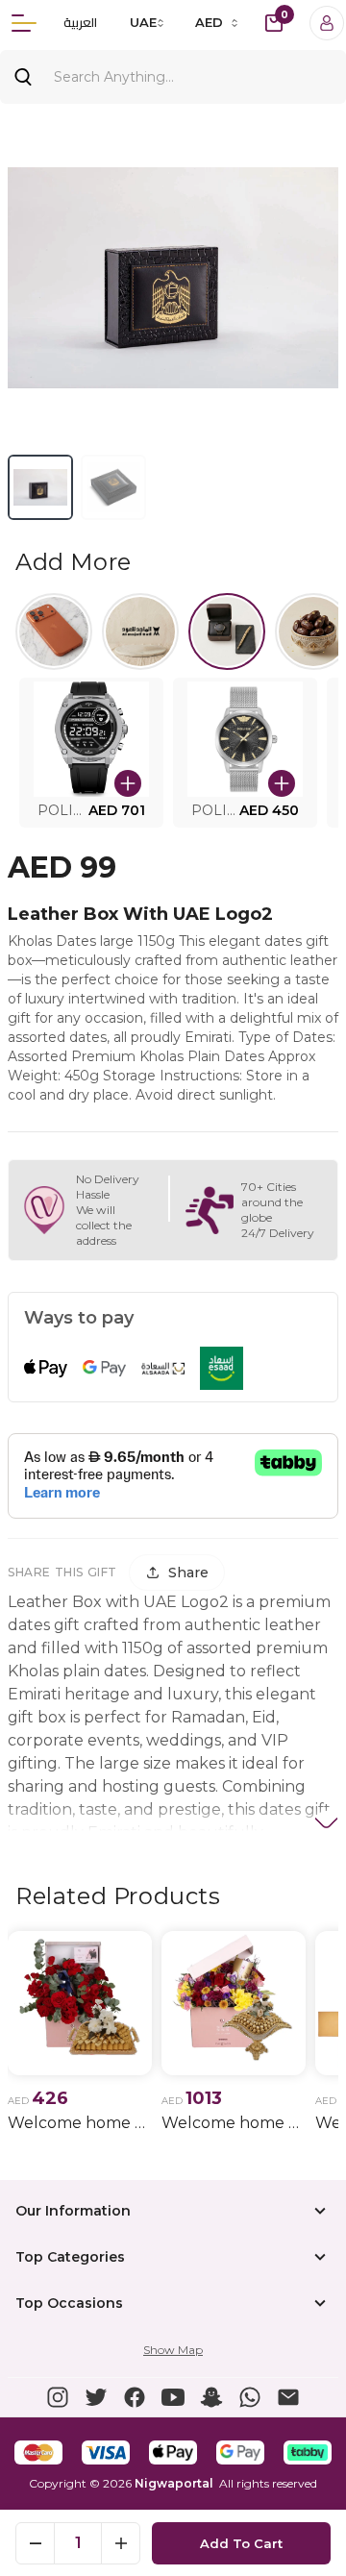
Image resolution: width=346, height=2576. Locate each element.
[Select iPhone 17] (54, 632)
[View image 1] (40, 487)
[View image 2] (113, 487)
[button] (91, 753)
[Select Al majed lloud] (140, 632)
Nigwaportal (174, 2483)
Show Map (173, 2350)
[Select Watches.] (227, 632)
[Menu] (24, 23)
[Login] (327, 23)
